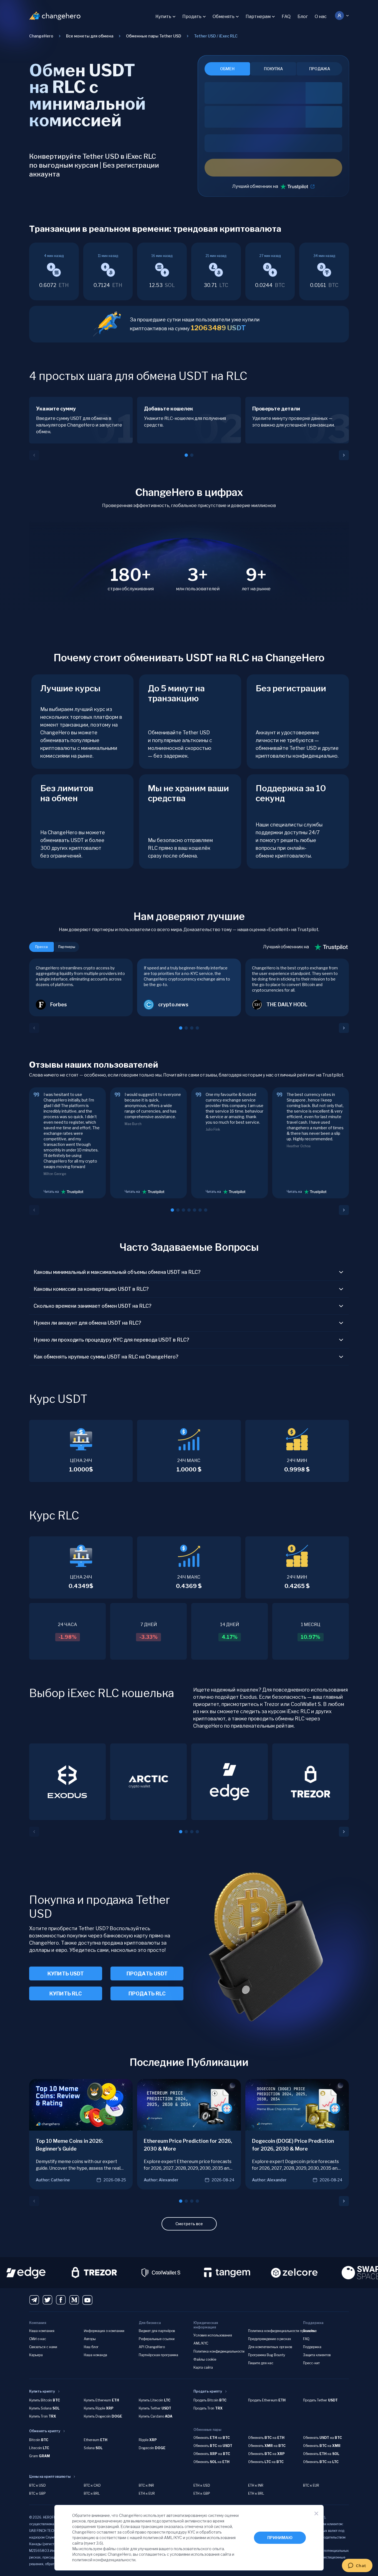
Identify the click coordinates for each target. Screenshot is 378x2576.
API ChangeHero (152, 2347)
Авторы (90, 2339)
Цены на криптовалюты (50, 2477)
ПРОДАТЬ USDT (147, 1974)
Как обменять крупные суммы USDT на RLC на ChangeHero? (106, 1357)
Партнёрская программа (158, 2355)
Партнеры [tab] (67, 947)
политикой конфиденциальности (104, 2560)
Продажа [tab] (320, 69)
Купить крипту (42, 2391)
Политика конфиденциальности (219, 2351)
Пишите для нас (261, 2363)
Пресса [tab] (41, 947)
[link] (216, 36)
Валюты (309, 2331)
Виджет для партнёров (157, 2331)
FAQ (286, 17)
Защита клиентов (317, 2355)
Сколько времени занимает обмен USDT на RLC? (93, 1306)
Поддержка (312, 2347)
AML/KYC (201, 2343)
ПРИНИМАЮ (280, 2538)
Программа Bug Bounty (267, 2355)
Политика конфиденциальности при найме (282, 2331)
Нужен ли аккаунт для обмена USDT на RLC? (87, 1323)
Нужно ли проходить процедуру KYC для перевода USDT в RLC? (111, 1340)
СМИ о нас (38, 2339)
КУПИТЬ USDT (66, 1974)
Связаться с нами (43, 2347)
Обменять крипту (45, 2431)
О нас (321, 17)
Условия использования (213, 2335)
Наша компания (42, 2331)
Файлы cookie (205, 2359)
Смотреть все (189, 2224)
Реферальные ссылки (157, 2339)
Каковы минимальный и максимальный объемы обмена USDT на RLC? (117, 1272)
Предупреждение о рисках (270, 2339)
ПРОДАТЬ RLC (147, 1994)
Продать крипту (208, 2391)
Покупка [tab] (273, 69)
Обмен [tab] (227, 69)
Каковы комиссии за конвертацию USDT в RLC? (91, 1289)
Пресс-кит (311, 2363)
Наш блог (91, 2347)
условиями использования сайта (201, 2554)
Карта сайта (203, 2367)
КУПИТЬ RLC (66, 1994)
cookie (123, 2549)
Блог (303, 17)
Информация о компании (104, 2331)
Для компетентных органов (270, 2347)
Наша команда (95, 2355)
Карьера (36, 2355)
